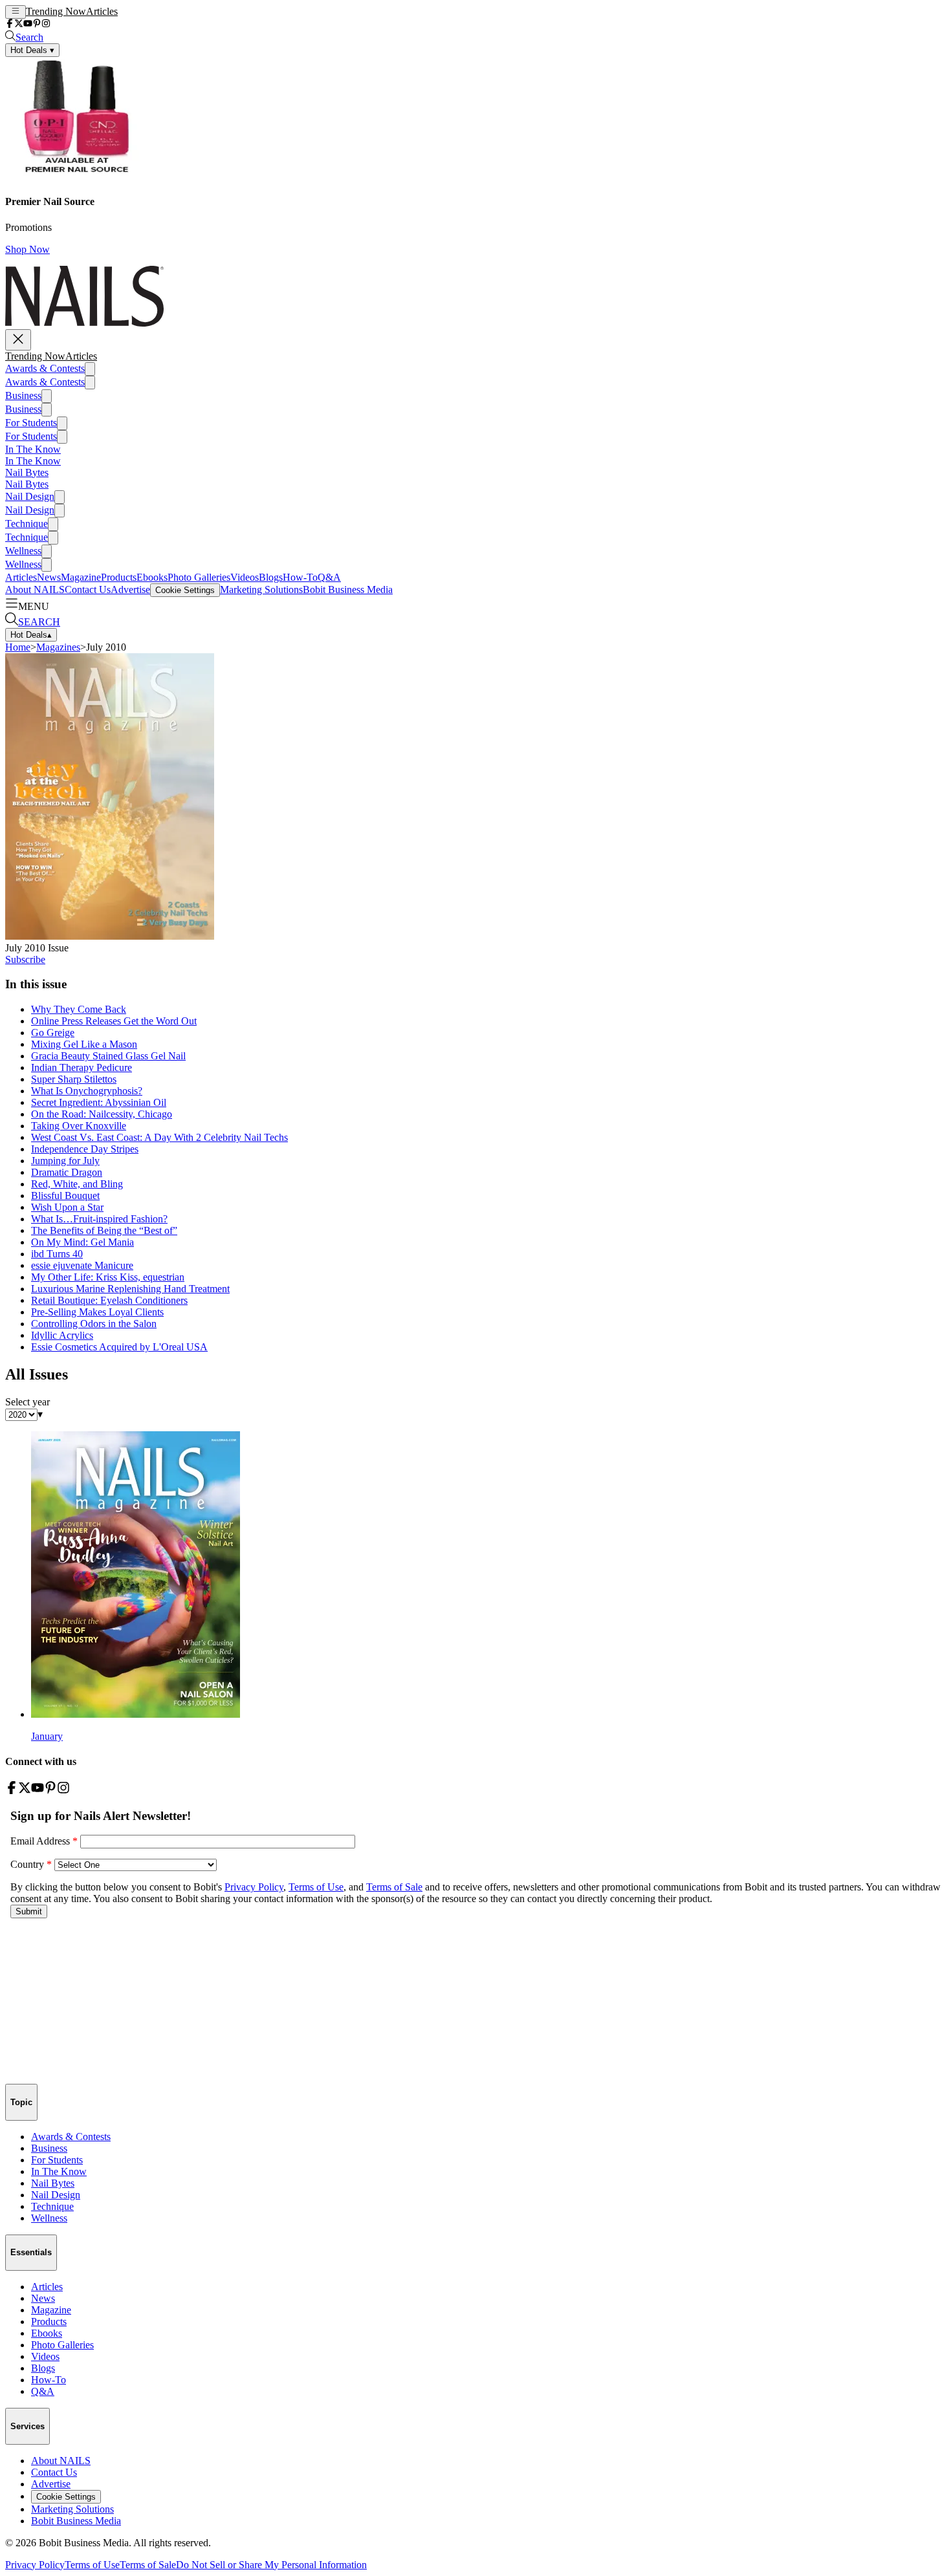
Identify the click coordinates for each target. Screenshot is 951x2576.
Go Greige (53, 1033)
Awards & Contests (45, 368)
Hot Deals (31, 635)
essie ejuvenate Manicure (82, 1265)
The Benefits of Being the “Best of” (104, 1230)
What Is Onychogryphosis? (87, 1091)
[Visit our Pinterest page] (37, 24)
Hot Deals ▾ (32, 50)
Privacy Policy (35, 2565)
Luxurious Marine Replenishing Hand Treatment (130, 1289)
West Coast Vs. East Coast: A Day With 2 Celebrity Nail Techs (159, 1137)
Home (18, 647)
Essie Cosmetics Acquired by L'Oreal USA (119, 1347)
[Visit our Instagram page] (46, 24)
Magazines (58, 647)
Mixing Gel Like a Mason (84, 1044)
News (49, 577)
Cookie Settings (185, 590)
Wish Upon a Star (67, 1207)
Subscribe (25, 959)
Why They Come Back (79, 1009)
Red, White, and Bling (77, 1184)
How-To (300, 577)
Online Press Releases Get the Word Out (114, 1021)
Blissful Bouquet (65, 1196)
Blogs (271, 577)
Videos (245, 577)
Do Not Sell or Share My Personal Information (271, 2565)
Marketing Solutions (261, 590)
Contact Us (88, 590)
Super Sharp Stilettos (74, 1079)
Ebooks (152, 577)
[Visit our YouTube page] (28, 24)
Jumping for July (65, 1161)
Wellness (23, 551)
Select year (27, 1402)
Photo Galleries (199, 577)
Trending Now (56, 11)
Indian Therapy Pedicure (82, 1067)
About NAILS (35, 590)
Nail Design (30, 496)
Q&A (329, 577)
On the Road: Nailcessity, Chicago (102, 1114)
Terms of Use (92, 2565)
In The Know (33, 449)
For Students (31, 423)
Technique (27, 524)
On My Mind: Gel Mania (82, 1242)
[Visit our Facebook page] (10, 24)
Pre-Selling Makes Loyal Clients (97, 1312)
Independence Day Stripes (85, 1149)
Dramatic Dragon (67, 1172)
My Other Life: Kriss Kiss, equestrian (108, 1277)
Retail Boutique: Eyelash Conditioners (109, 1300)
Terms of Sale (148, 2565)
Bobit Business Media (348, 590)
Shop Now (27, 249)
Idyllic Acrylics (62, 1335)
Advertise (130, 590)
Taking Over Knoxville (79, 1126)
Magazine (81, 577)
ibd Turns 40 (57, 1254)
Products (119, 577)
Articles (102, 11)
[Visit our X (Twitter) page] (19, 24)
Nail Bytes (27, 472)
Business (23, 395)
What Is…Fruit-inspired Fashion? (99, 1219)
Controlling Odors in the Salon (94, 1324)
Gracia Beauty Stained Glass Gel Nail (108, 1056)
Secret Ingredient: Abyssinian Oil (99, 1102)
